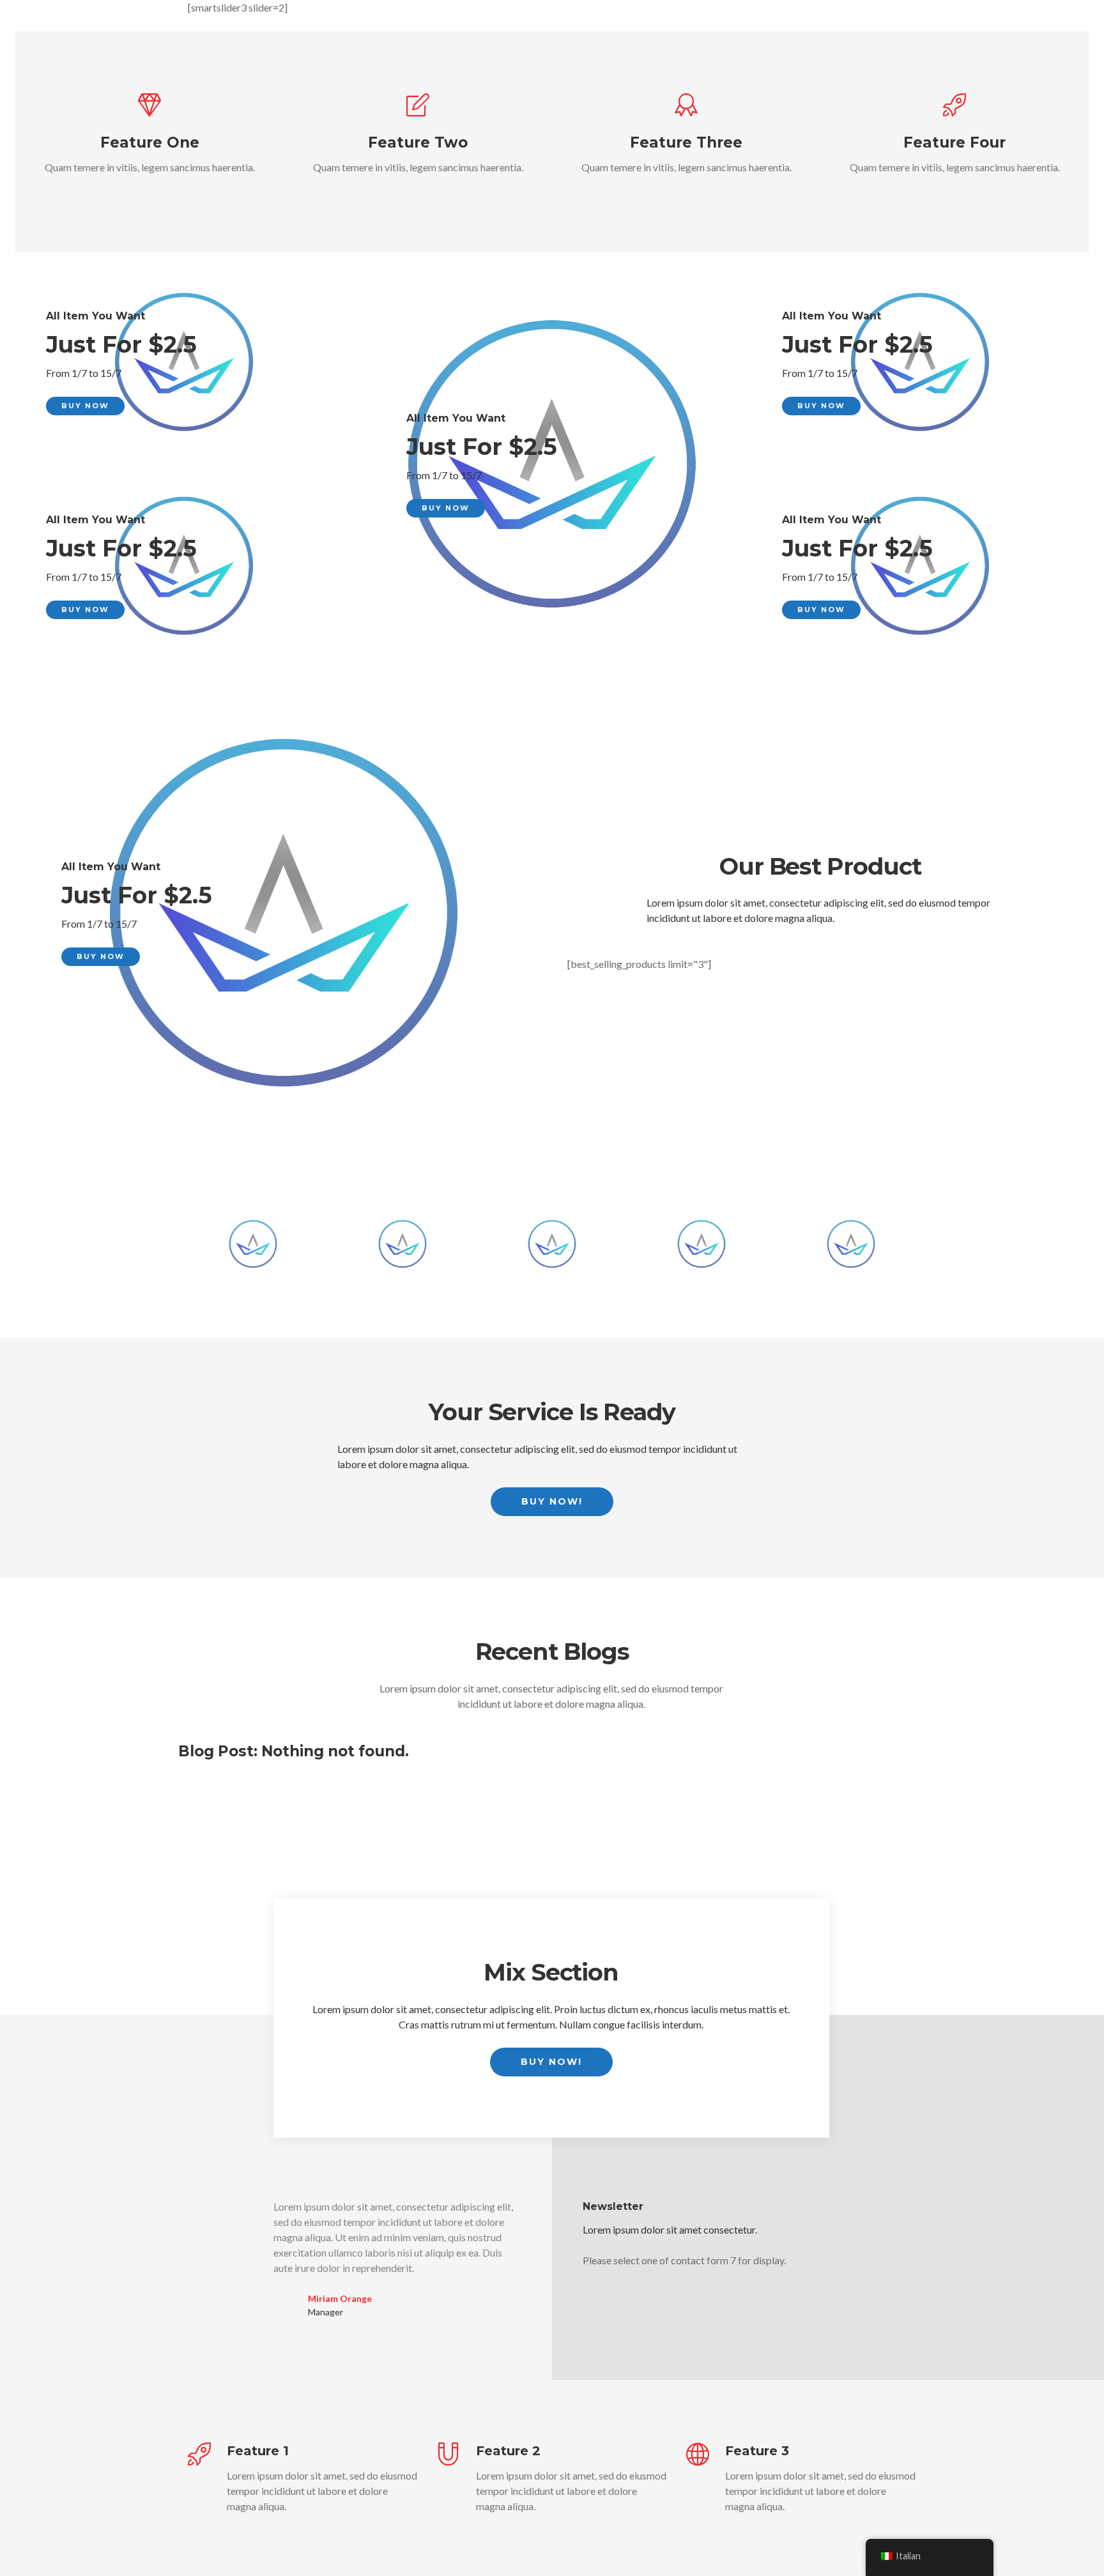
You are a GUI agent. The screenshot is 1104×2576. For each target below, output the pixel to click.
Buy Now (85, 406)
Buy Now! (552, 1501)
